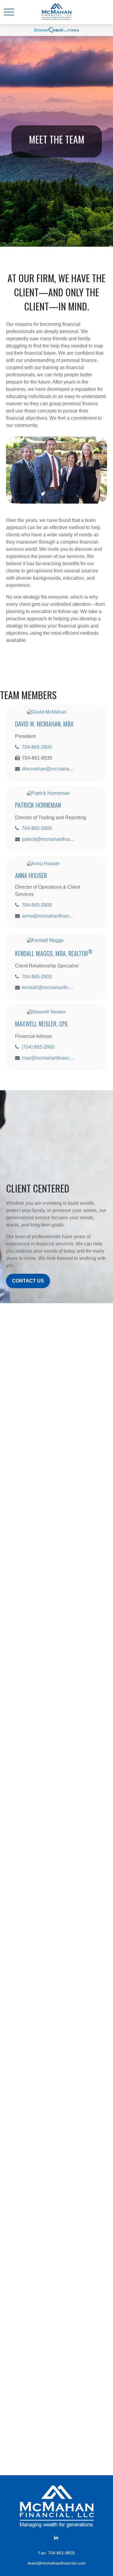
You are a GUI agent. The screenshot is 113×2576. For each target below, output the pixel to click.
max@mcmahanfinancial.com (48, 1058)
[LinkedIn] (56, 2537)
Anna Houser (31, 875)
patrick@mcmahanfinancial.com (48, 839)
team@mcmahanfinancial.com (57, 2563)
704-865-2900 (37, 747)
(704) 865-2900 (38, 1047)
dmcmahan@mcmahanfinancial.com (48, 769)
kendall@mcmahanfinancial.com (48, 987)
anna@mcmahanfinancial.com (48, 916)
